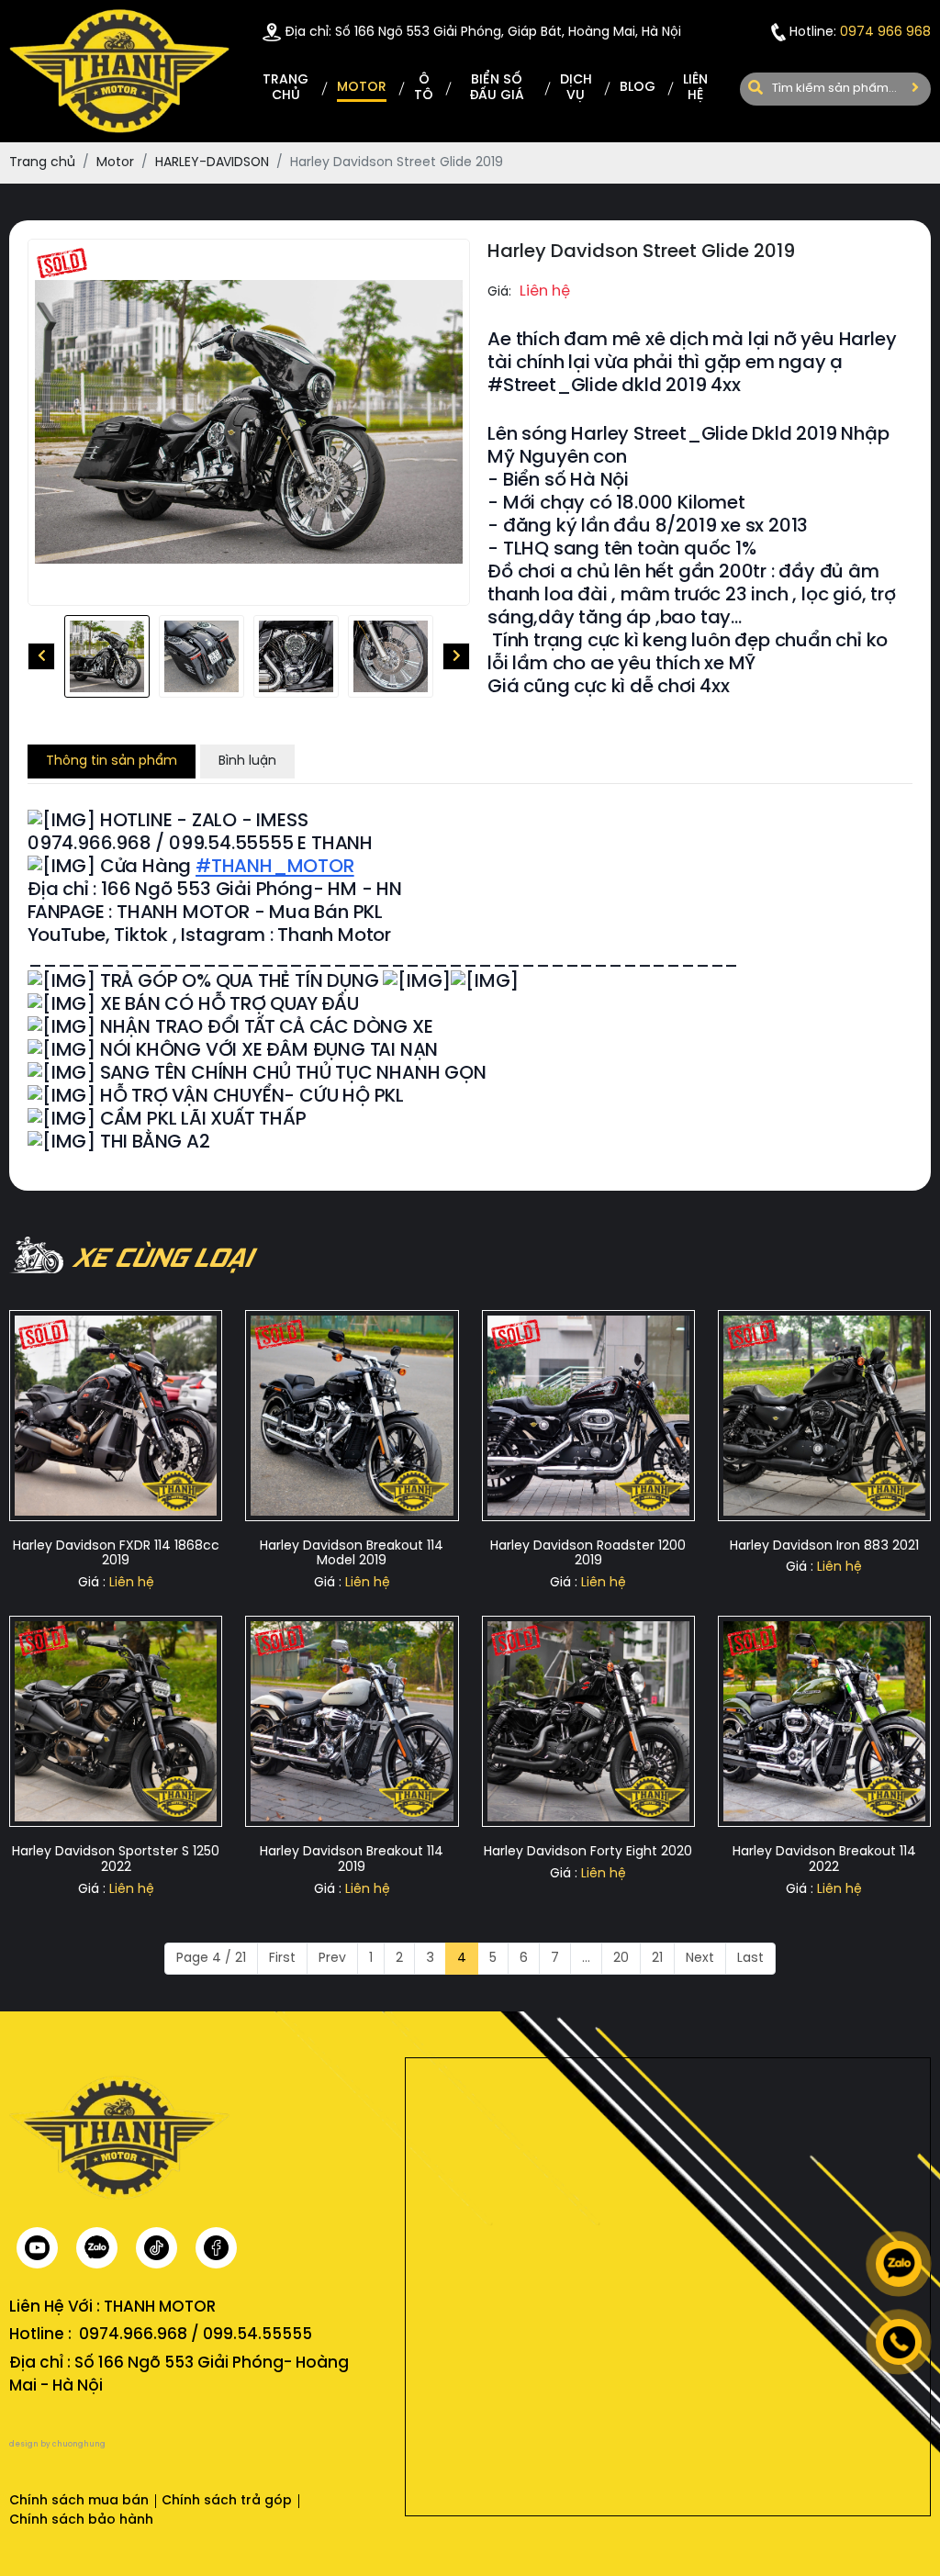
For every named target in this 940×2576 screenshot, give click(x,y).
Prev (332, 1959)
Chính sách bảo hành (81, 2520)
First (282, 1959)
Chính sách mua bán (79, 2501)
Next (700, 1959)
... (586, 1959)
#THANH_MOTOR (275, 867)
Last (750, 1959)
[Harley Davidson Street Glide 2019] (107, 656)
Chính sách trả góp (227, 2501)
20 (621, 1959)
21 (657, 1959)
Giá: (499, 292)
